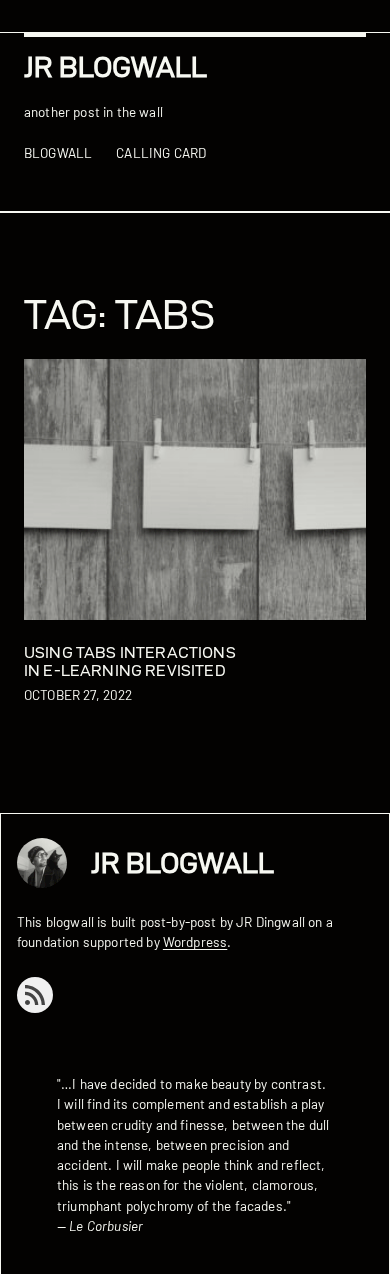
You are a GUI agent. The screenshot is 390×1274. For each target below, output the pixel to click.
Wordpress (195, 941)
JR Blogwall (115, 66)
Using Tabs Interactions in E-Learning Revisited (130, 661)
